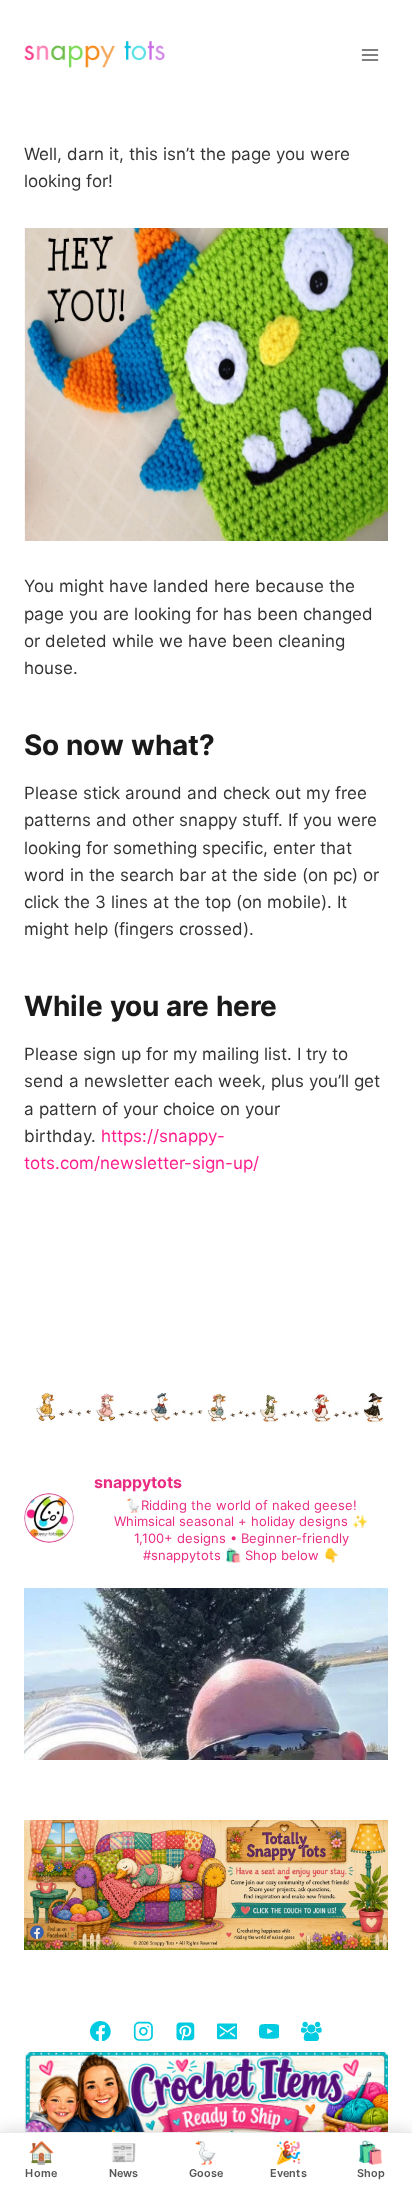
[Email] (226, 2030)
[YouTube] (268, 2030)
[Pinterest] (184, 2030)
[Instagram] (142, 2030)
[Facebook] (100, 2030)
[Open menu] (369, 54)
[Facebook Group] (310, 2030)
